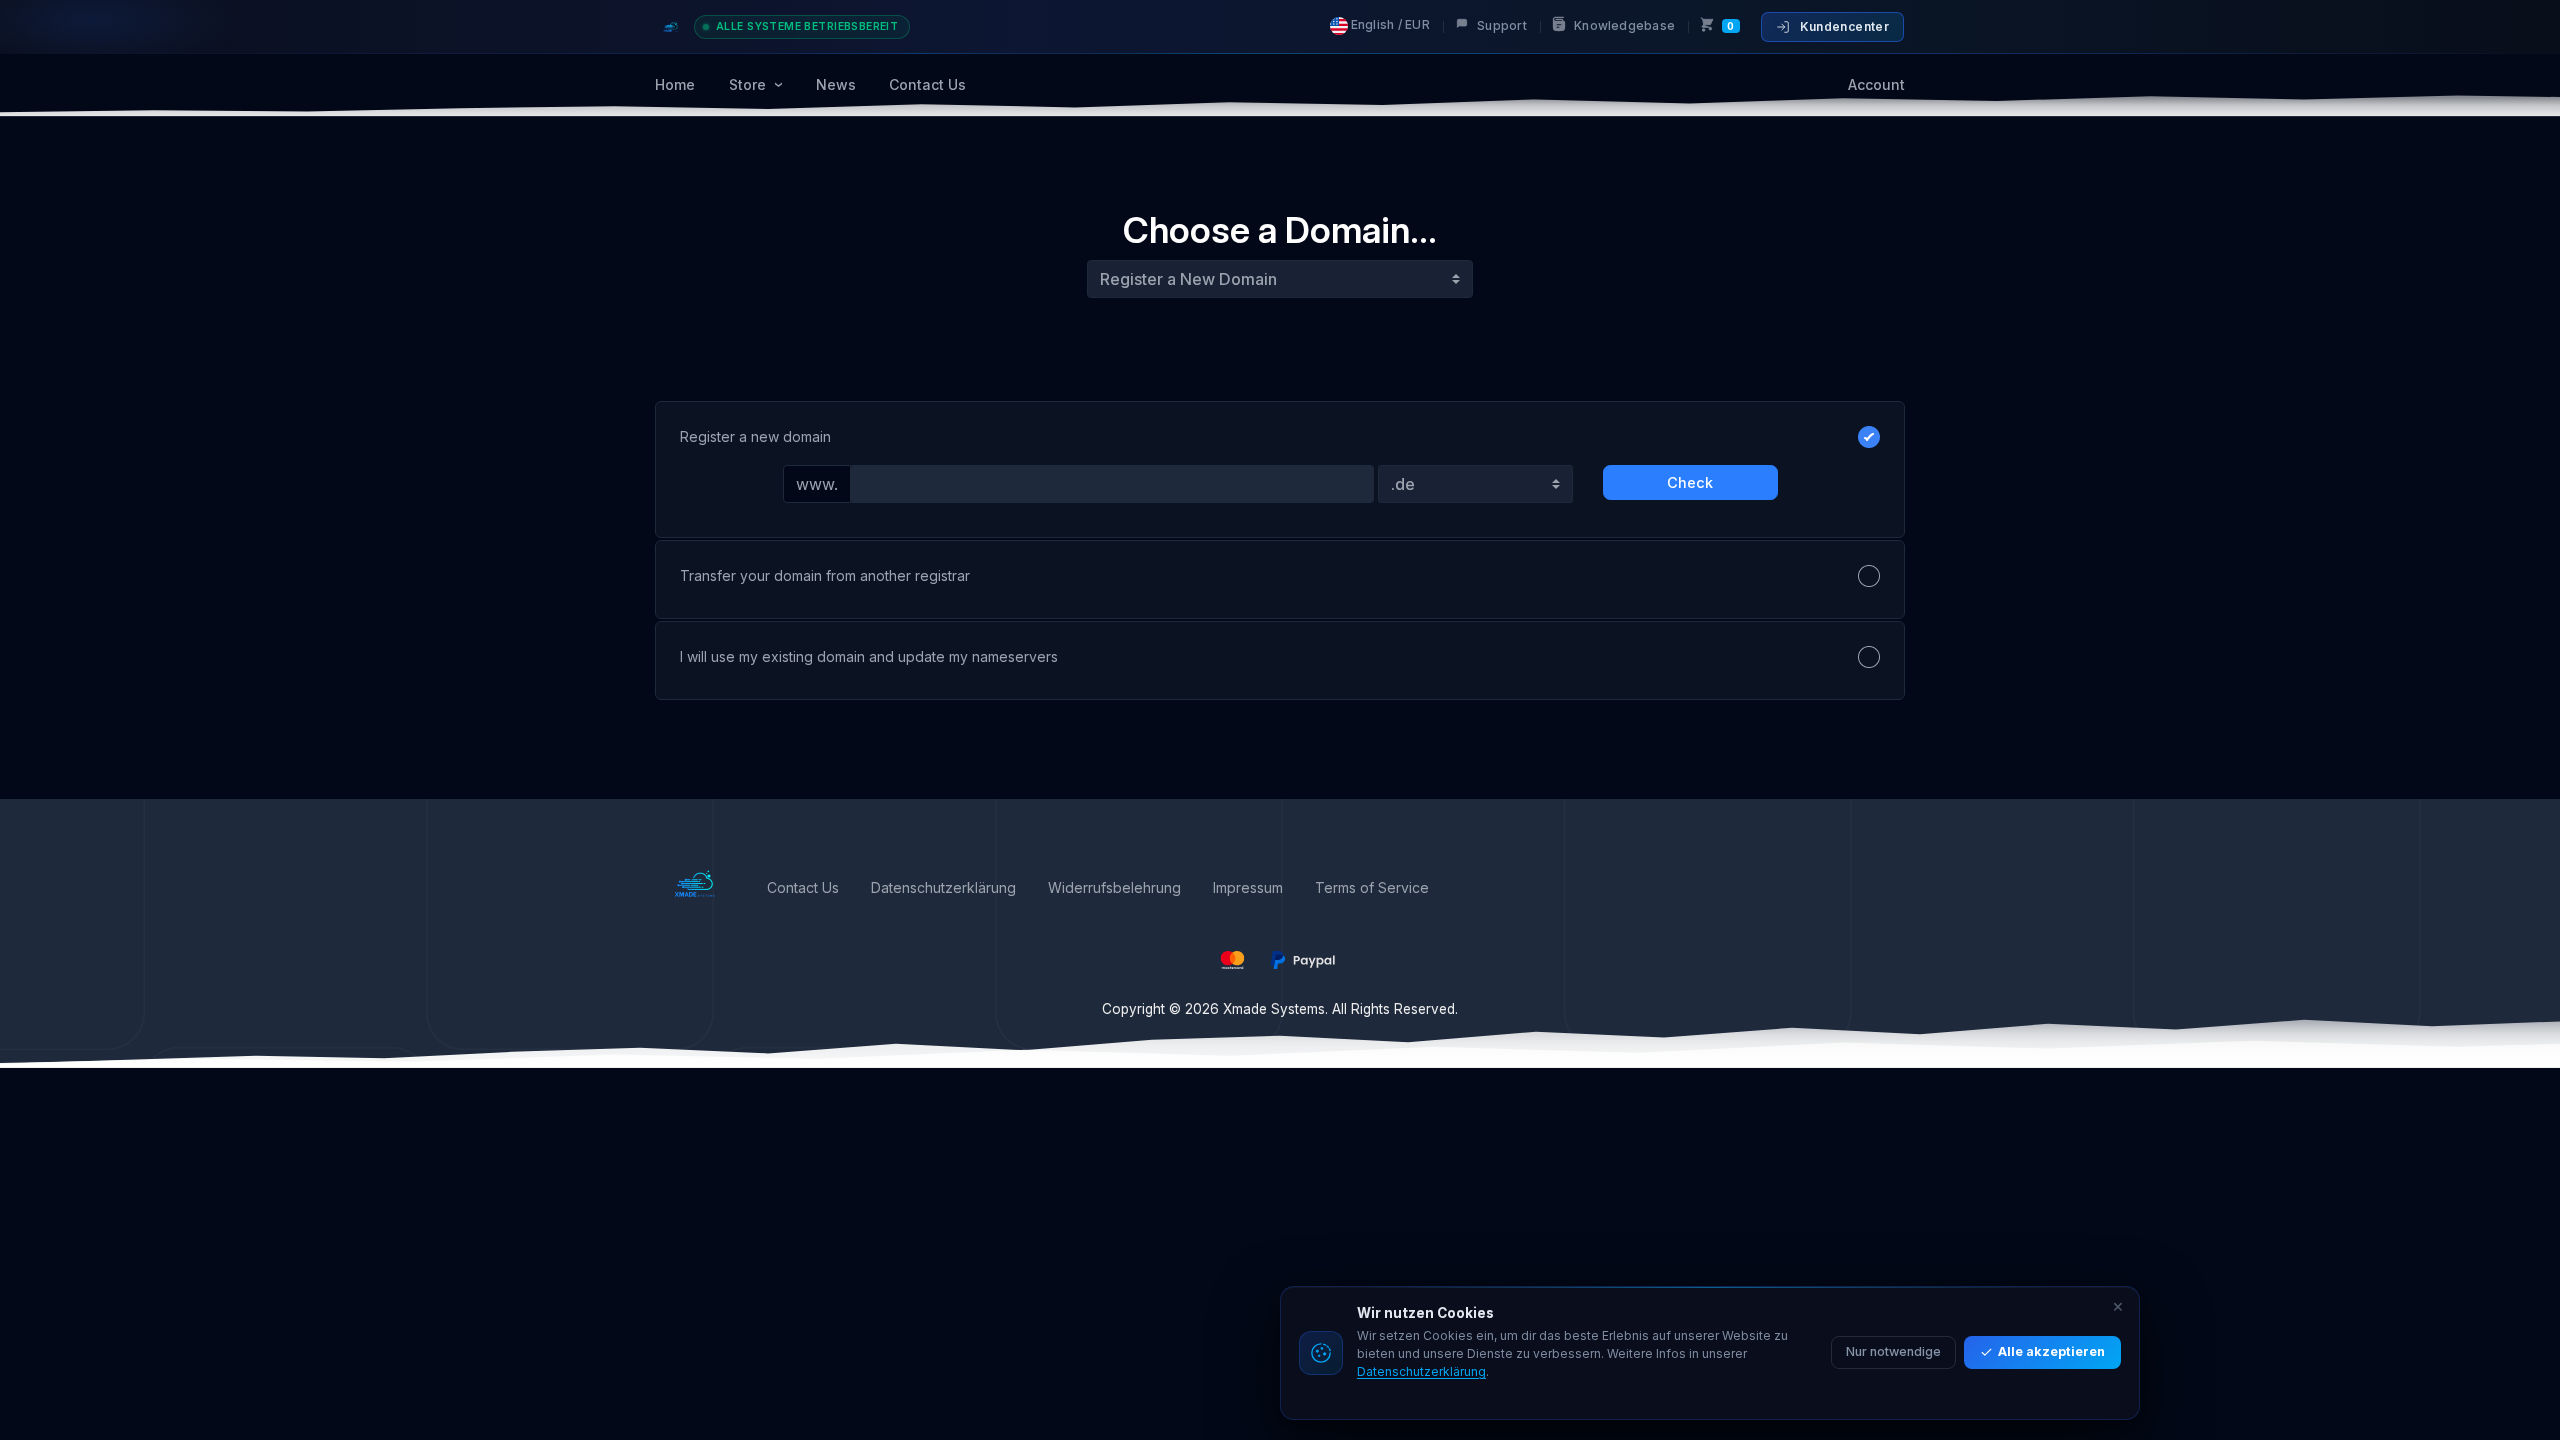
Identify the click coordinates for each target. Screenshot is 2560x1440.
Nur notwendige (1893, 1351)
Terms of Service (1372, 887)
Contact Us (927, 84)
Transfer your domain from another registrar (825, 575)
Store (749, 84)
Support (1500, 25)
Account (1876, 84)
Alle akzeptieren (2051, 1351)
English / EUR (1389, 24)
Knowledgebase (1623, 25)
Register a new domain (755, 436)
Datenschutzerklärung (943, 887)
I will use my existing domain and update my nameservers (869, 656)
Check (1690, 482)
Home (675, 84)
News (836, 84)
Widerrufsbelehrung (1114, 887)
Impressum (1248, 887)
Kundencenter (1844, 26)
